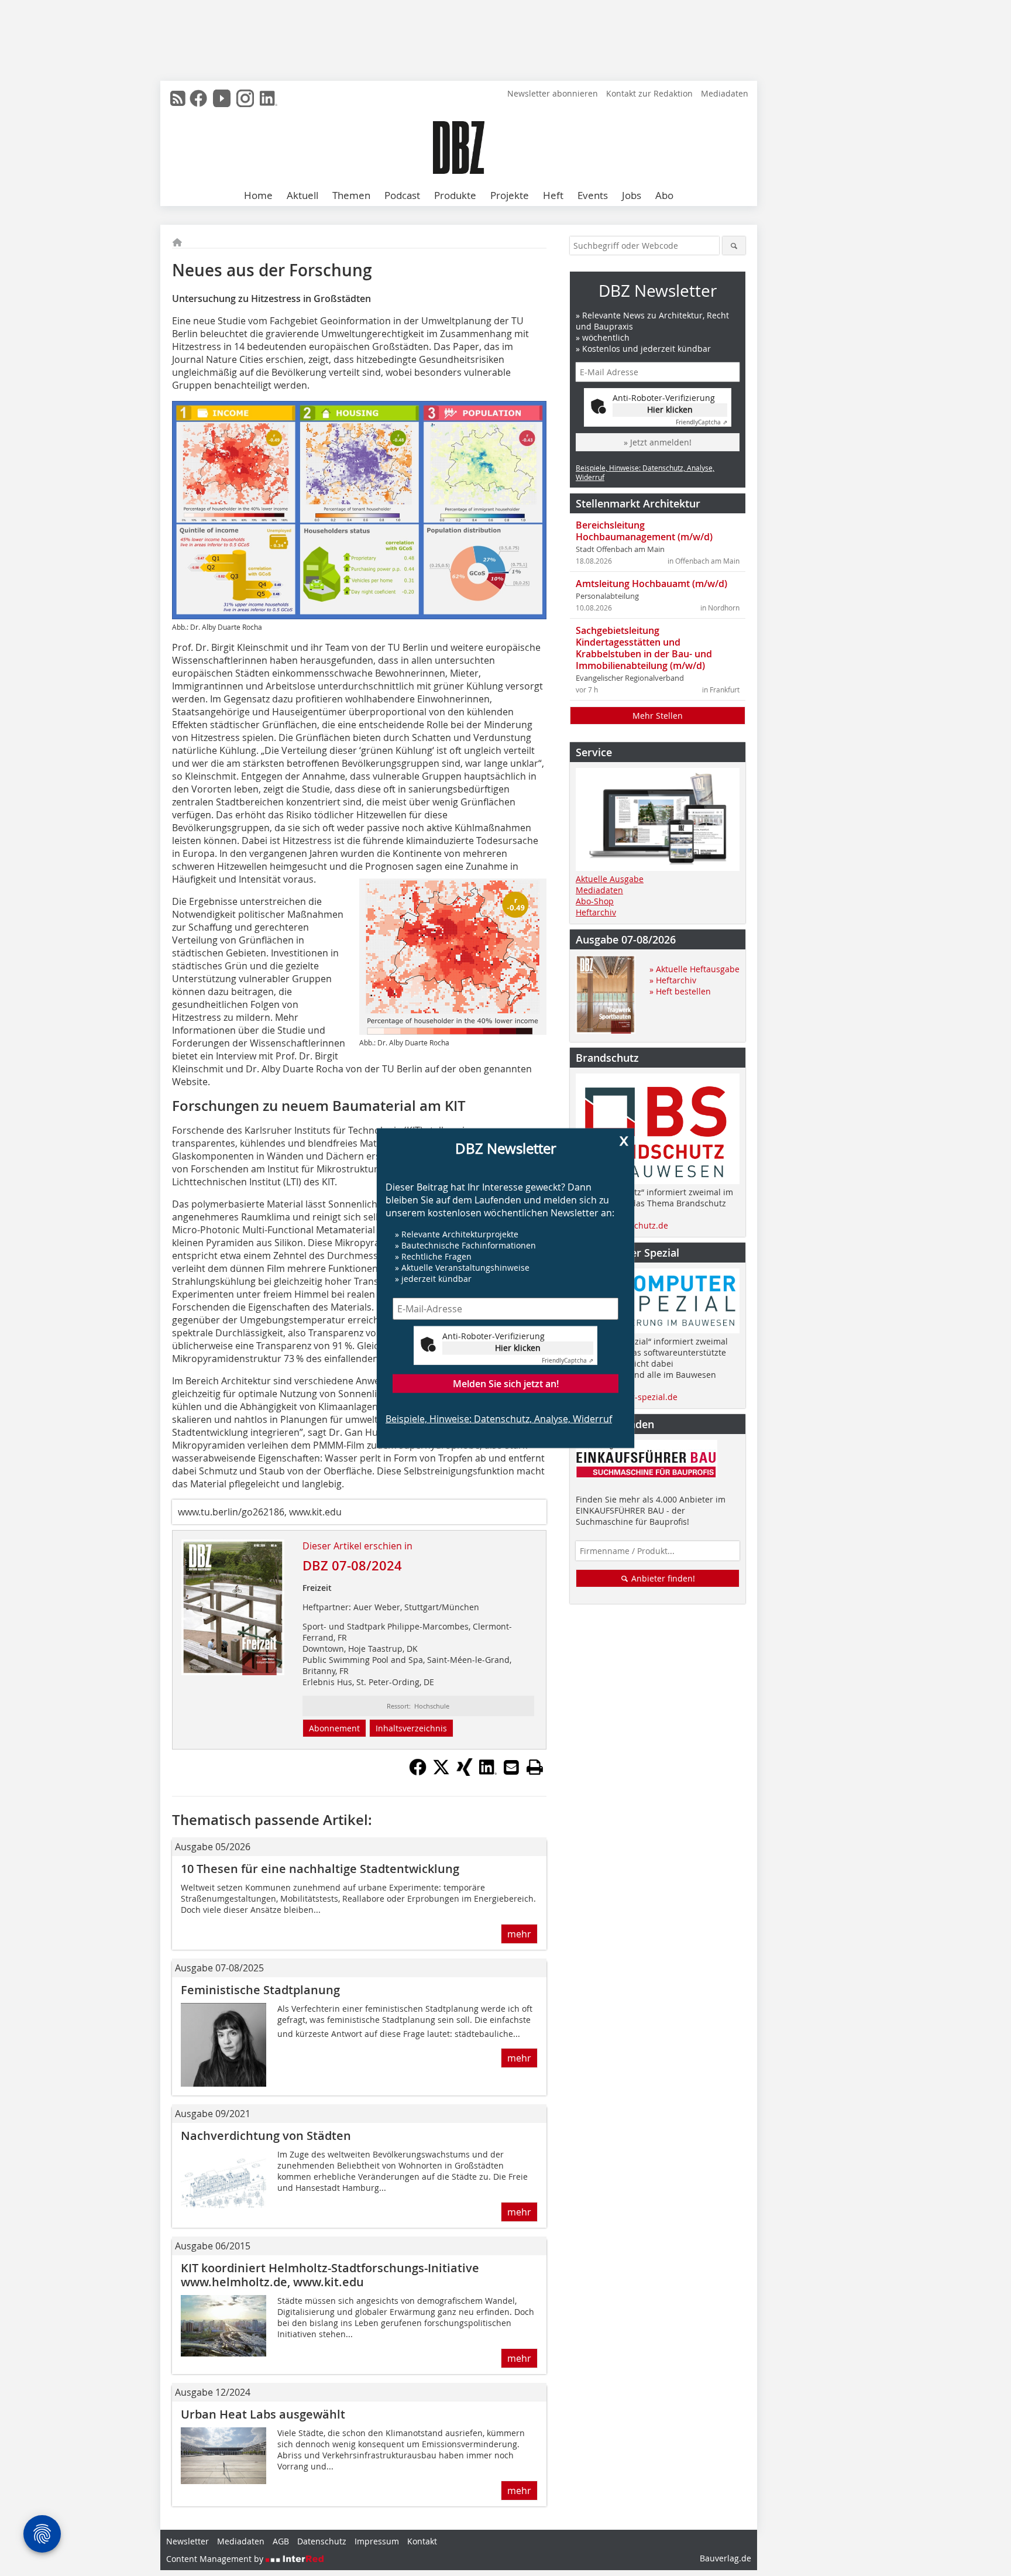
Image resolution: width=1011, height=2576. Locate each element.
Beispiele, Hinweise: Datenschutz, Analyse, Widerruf (499, 1419)
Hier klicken (518, 1348)
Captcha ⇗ (568, 1361)
